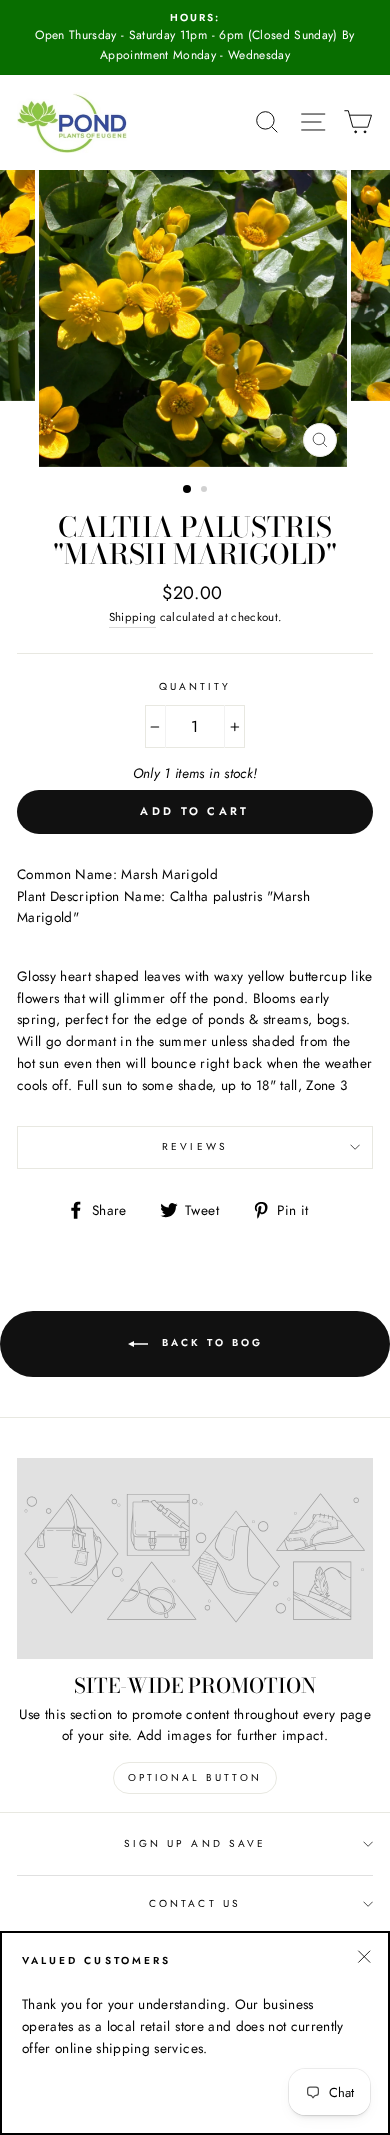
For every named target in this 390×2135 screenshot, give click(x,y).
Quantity (195, 686)
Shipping (133, 617)
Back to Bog (209, 1343)
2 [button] (206, 491)
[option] (195, 37)
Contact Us (195, 1903)
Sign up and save (195, 1843)
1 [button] (188, 490)
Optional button (195, 1777)
